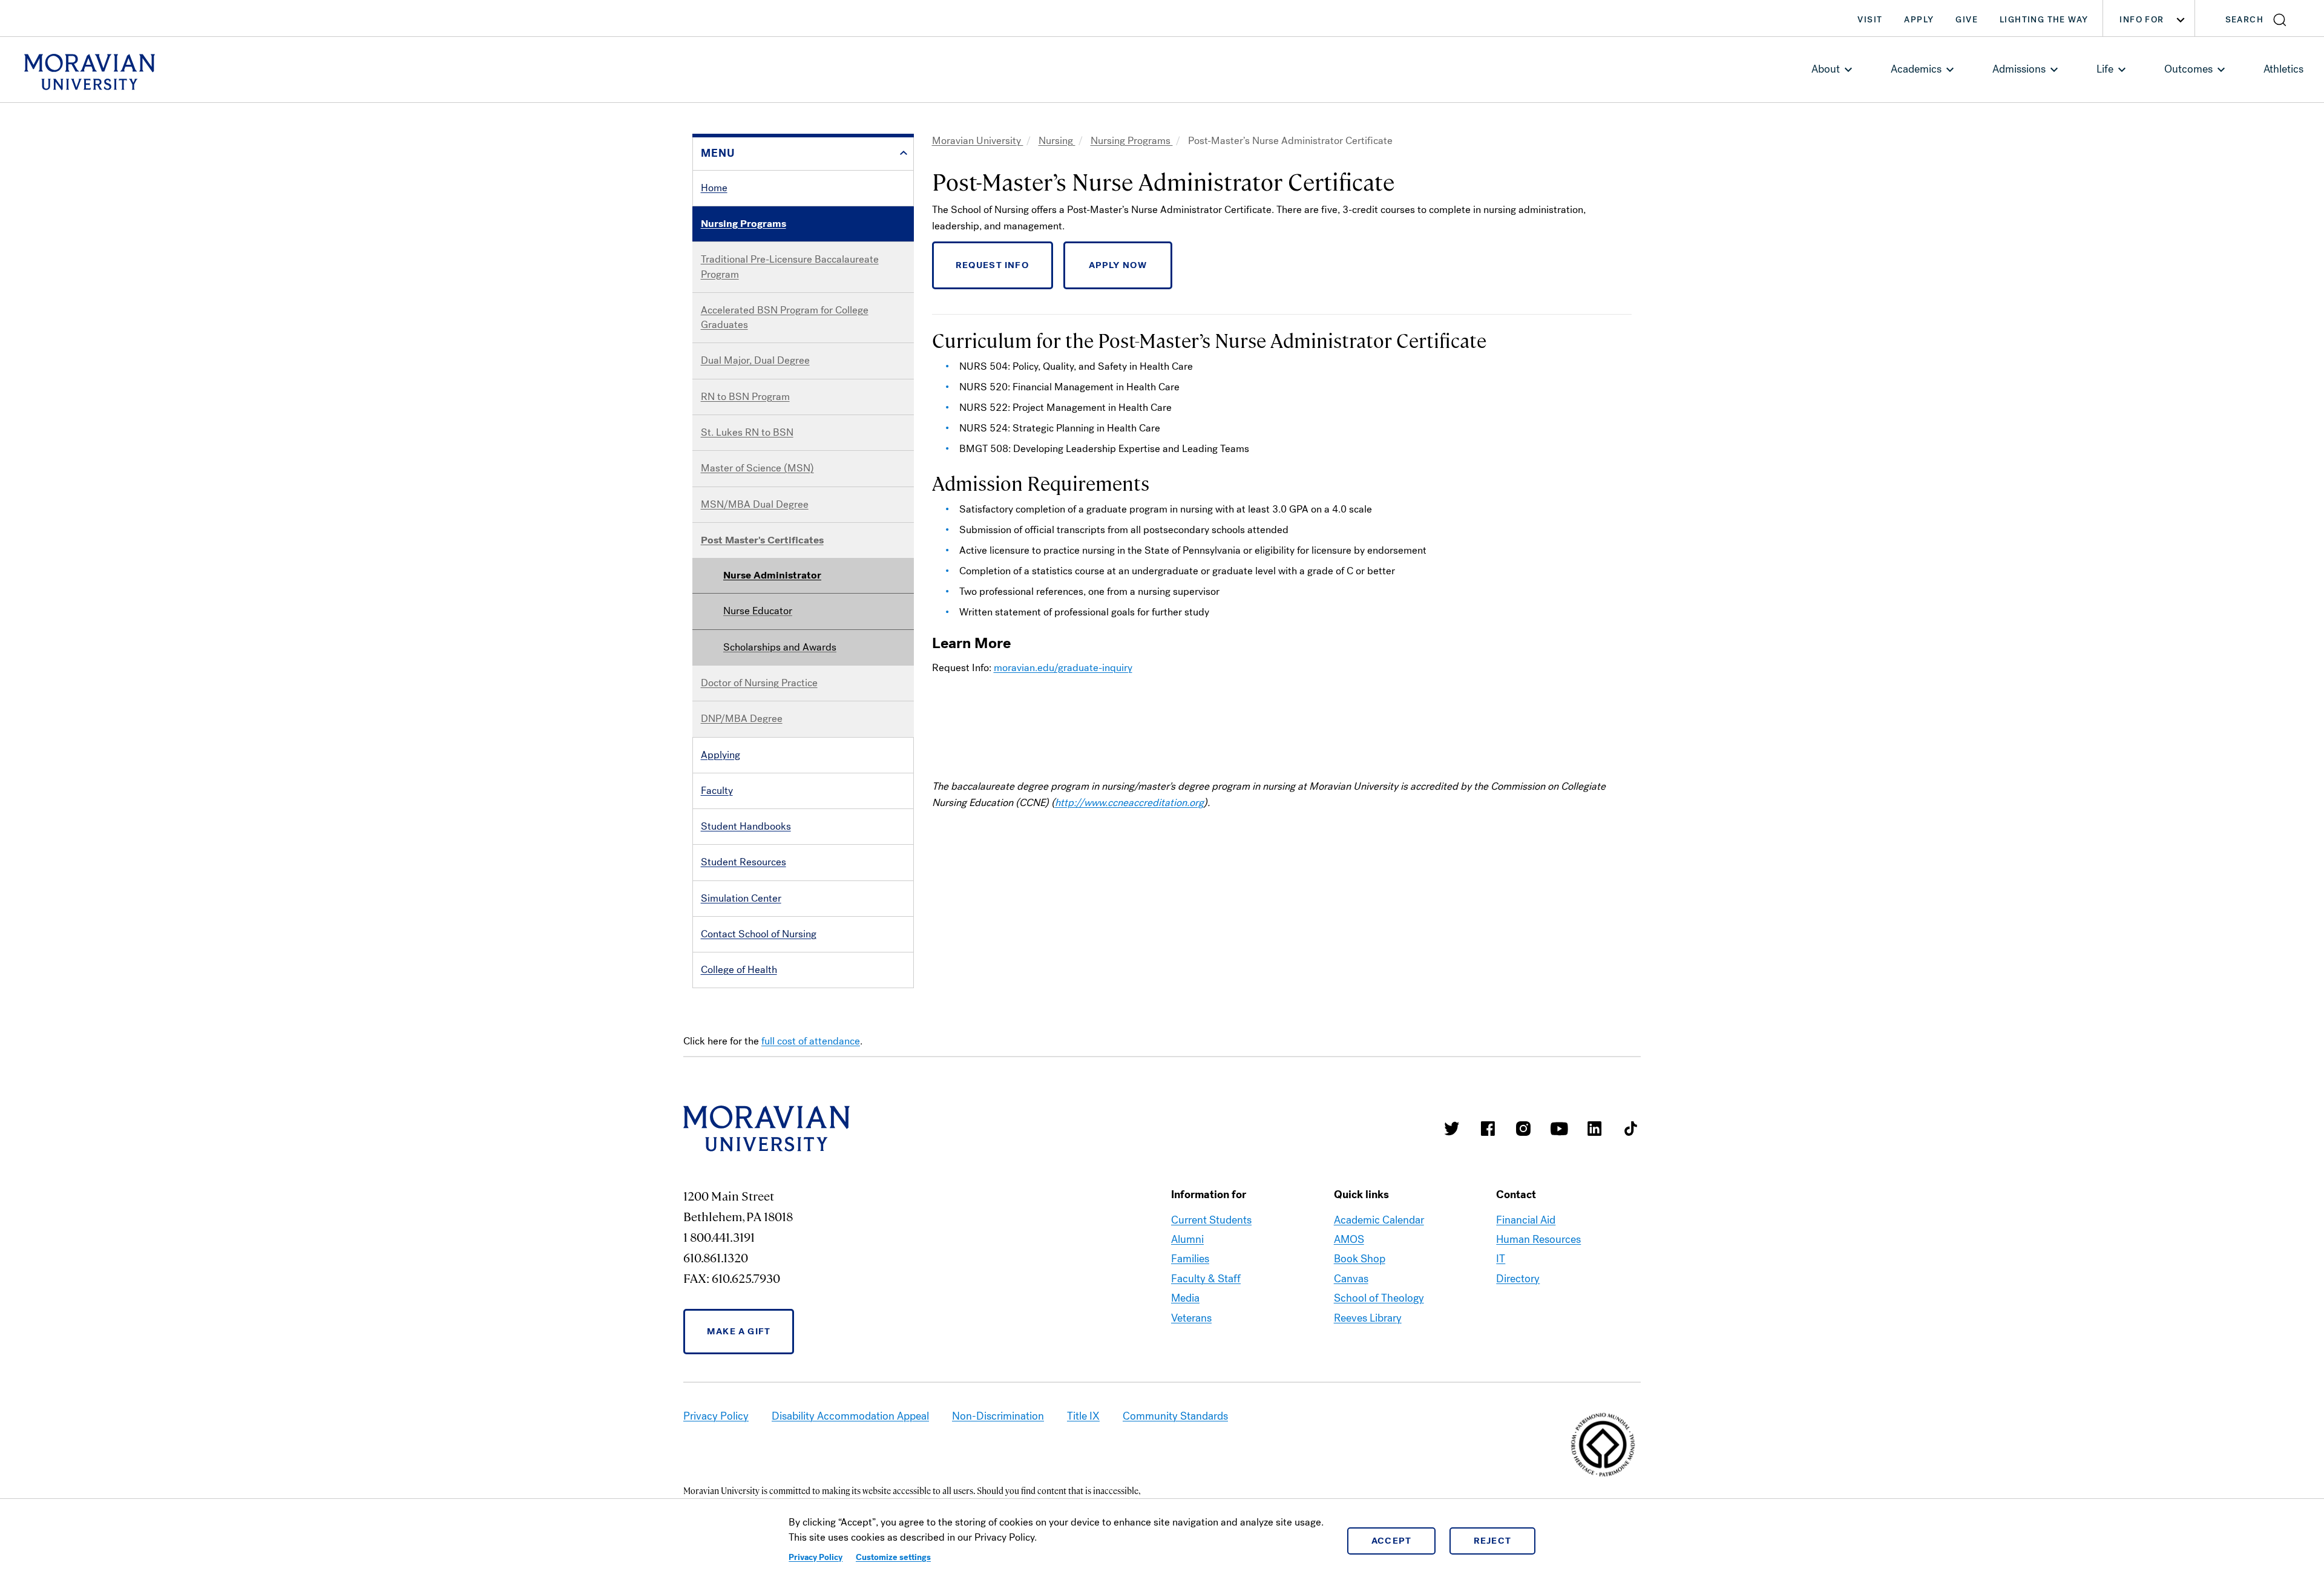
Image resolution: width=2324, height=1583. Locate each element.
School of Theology (1379, 1298)
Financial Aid (1526, 1220)
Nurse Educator (758, 611)
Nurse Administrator (772, 575)
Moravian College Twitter (1452, 1129)
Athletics (2283, 69)
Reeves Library (1368, 1318)
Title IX (1083, 1416)
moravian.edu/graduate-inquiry (1063, 668)
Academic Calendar (1379, 1220)
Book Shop (1360, 1259)
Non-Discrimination (998, 1416)
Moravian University (978, 141)
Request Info (993, 265)
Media (1185, 1298)
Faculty (717, 791)
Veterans (1191, 1318)
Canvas (1351, 1279)
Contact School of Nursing (759, 934)
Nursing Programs (743, 224)
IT (1501, 1259)
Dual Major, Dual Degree (755, 360)
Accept (1392, 1541)
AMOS (1349, 1239)
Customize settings (893, 1557)
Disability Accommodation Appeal (850, 1416)
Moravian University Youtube (1559, 1129)
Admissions (2019, 69)
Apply (1919, 20)
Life (2105, 69)
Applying (721, 755)
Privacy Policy (816, 1557)
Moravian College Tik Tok (1630, 1129)
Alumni (1187, 1239)
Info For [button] (2142, 20)
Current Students (1211, 1220)
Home (714, 188)
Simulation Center (741, 898)
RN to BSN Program (745, 397)
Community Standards (1175, 1416)
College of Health (739, 970)
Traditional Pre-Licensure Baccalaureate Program (790, 267)
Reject (1493, 1541)
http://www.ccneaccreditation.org (1129, 803)
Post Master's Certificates (762, 540)
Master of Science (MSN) (757, 468)
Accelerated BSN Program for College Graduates (785, 317)
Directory (1518, 1279)
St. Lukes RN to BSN (747, 432)
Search (2244, 20)
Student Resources (743, 862)
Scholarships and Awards (780, 647)
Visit (1870, 20)
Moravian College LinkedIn (1595, 1129)
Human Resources (1538, 1239)
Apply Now (1118, 265)
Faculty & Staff (1206, 1279)
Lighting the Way (2044, 20)
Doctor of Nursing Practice (759, 683)
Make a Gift (739, 1331)
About (1826, 69)
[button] (2260, 18)
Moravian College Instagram (1523, 1129)
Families (1190, 1259)
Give (1967, 20)
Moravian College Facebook (1488, 1129)
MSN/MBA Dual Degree (755, 504)
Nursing (1057, 141)
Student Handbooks (746, 826)
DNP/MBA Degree (742, 719)
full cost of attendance (811, 1041)
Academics (1916, 69)
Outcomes (2188, 69)
